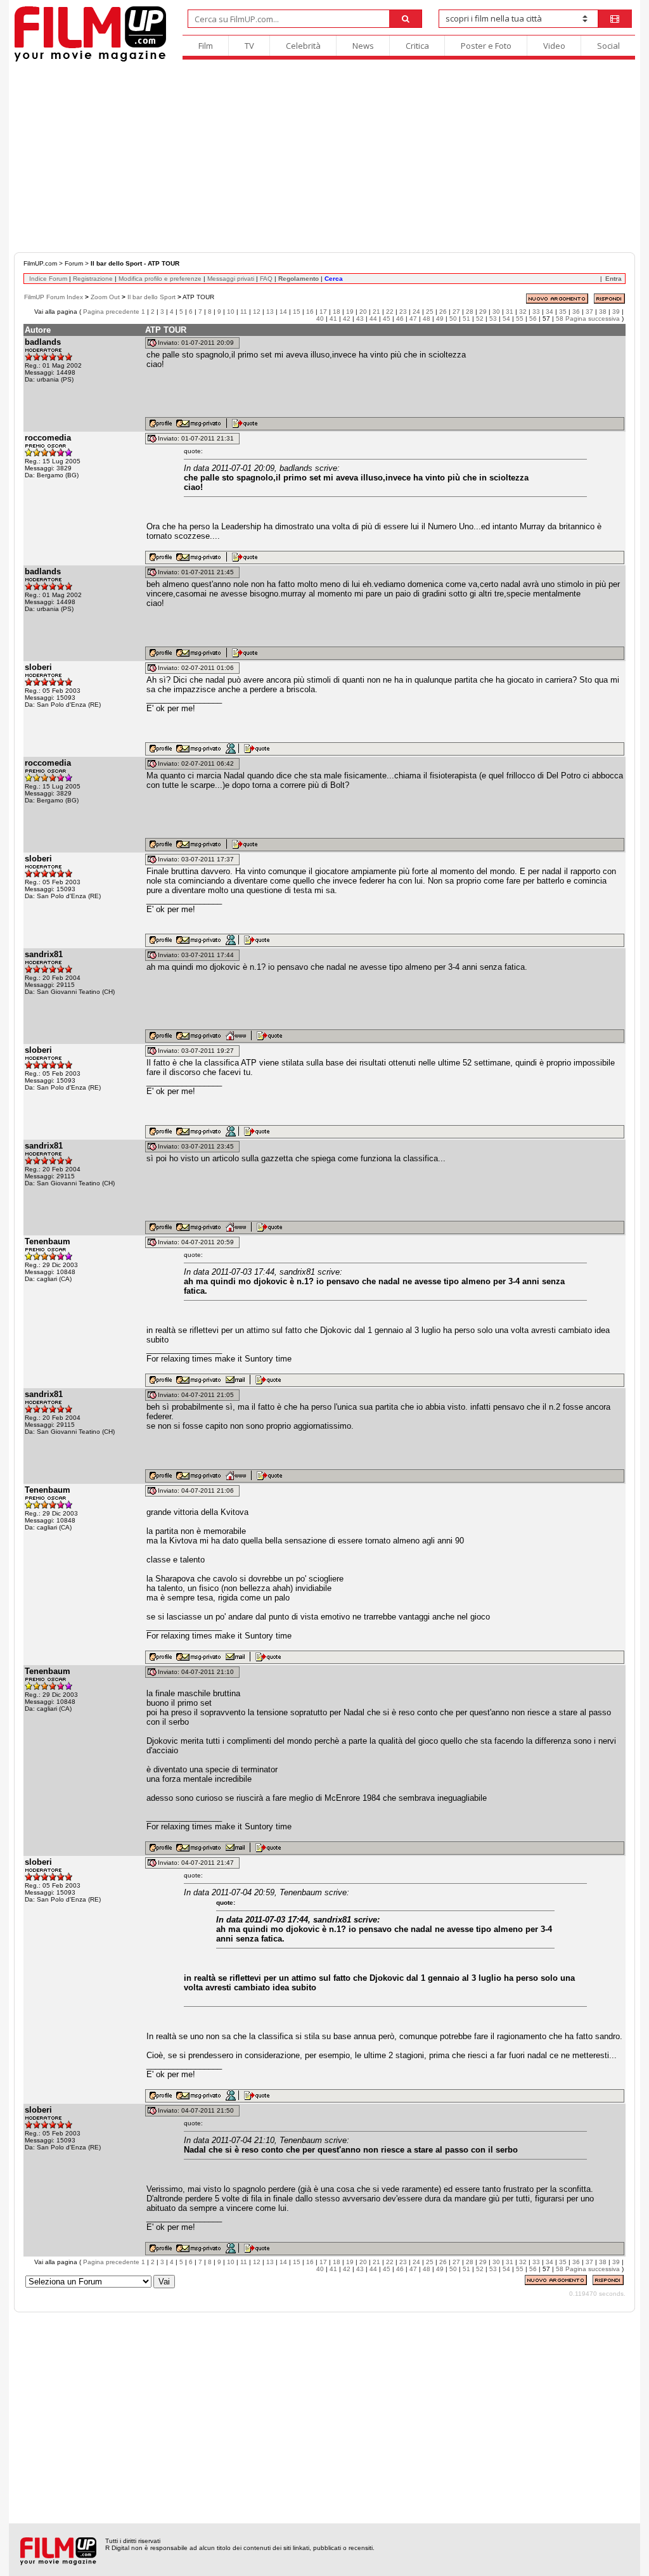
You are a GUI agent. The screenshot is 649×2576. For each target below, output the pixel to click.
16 (310, 312)
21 (376, 312)
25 (430, 312)
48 (427, 319)
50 (453, 319)
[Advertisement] (324, 157)
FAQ (266, 279)
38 (603, 312)
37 (589, 312)
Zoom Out (105, 297)
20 (363, 312)
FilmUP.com (40, 263)
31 (510, 312)
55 (520, 319)
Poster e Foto (486, 46)
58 (560, 319)
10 (231, 312)
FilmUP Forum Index (54, 297)
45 (387, 319)
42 (347, 319)
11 (244, 312)
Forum (74, 263)
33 (536, 312)
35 (563, 312)
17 (323, 312)
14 (283, 312)
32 (523, 312)
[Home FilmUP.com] (90, 60)
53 (493, 319)
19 (350, 312)
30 (496, 312)
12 (257, 312)
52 (480, 319)
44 (373, 319)
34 (549, 312)
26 (443, 312)
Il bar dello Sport (151, 297)
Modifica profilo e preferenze (160, 279)
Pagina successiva (593, 319)
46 (400, 319)
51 (466, 319)
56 (533, 319)
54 (506, 319)
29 (483, 312)
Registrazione (93, 279)
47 (413, 319)
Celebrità (303, 46)
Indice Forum (48, 279)
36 (576, 312)
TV (249, 46)
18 (337, 312)
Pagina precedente (111, 312)
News (363, 46)
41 (333, 319)
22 (390, 312)
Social (608, 46)
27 (456, 312)
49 (440, 319)
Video (554, 46)
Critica (417, 46)
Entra (614, 279)
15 (297, 312)
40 (320, 319)
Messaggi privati (231, 279)
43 (360, 319)
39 (616, 312)
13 (270, 312)
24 (416, 312)
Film (206, 46)
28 (470, 312)
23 (403, 312)
